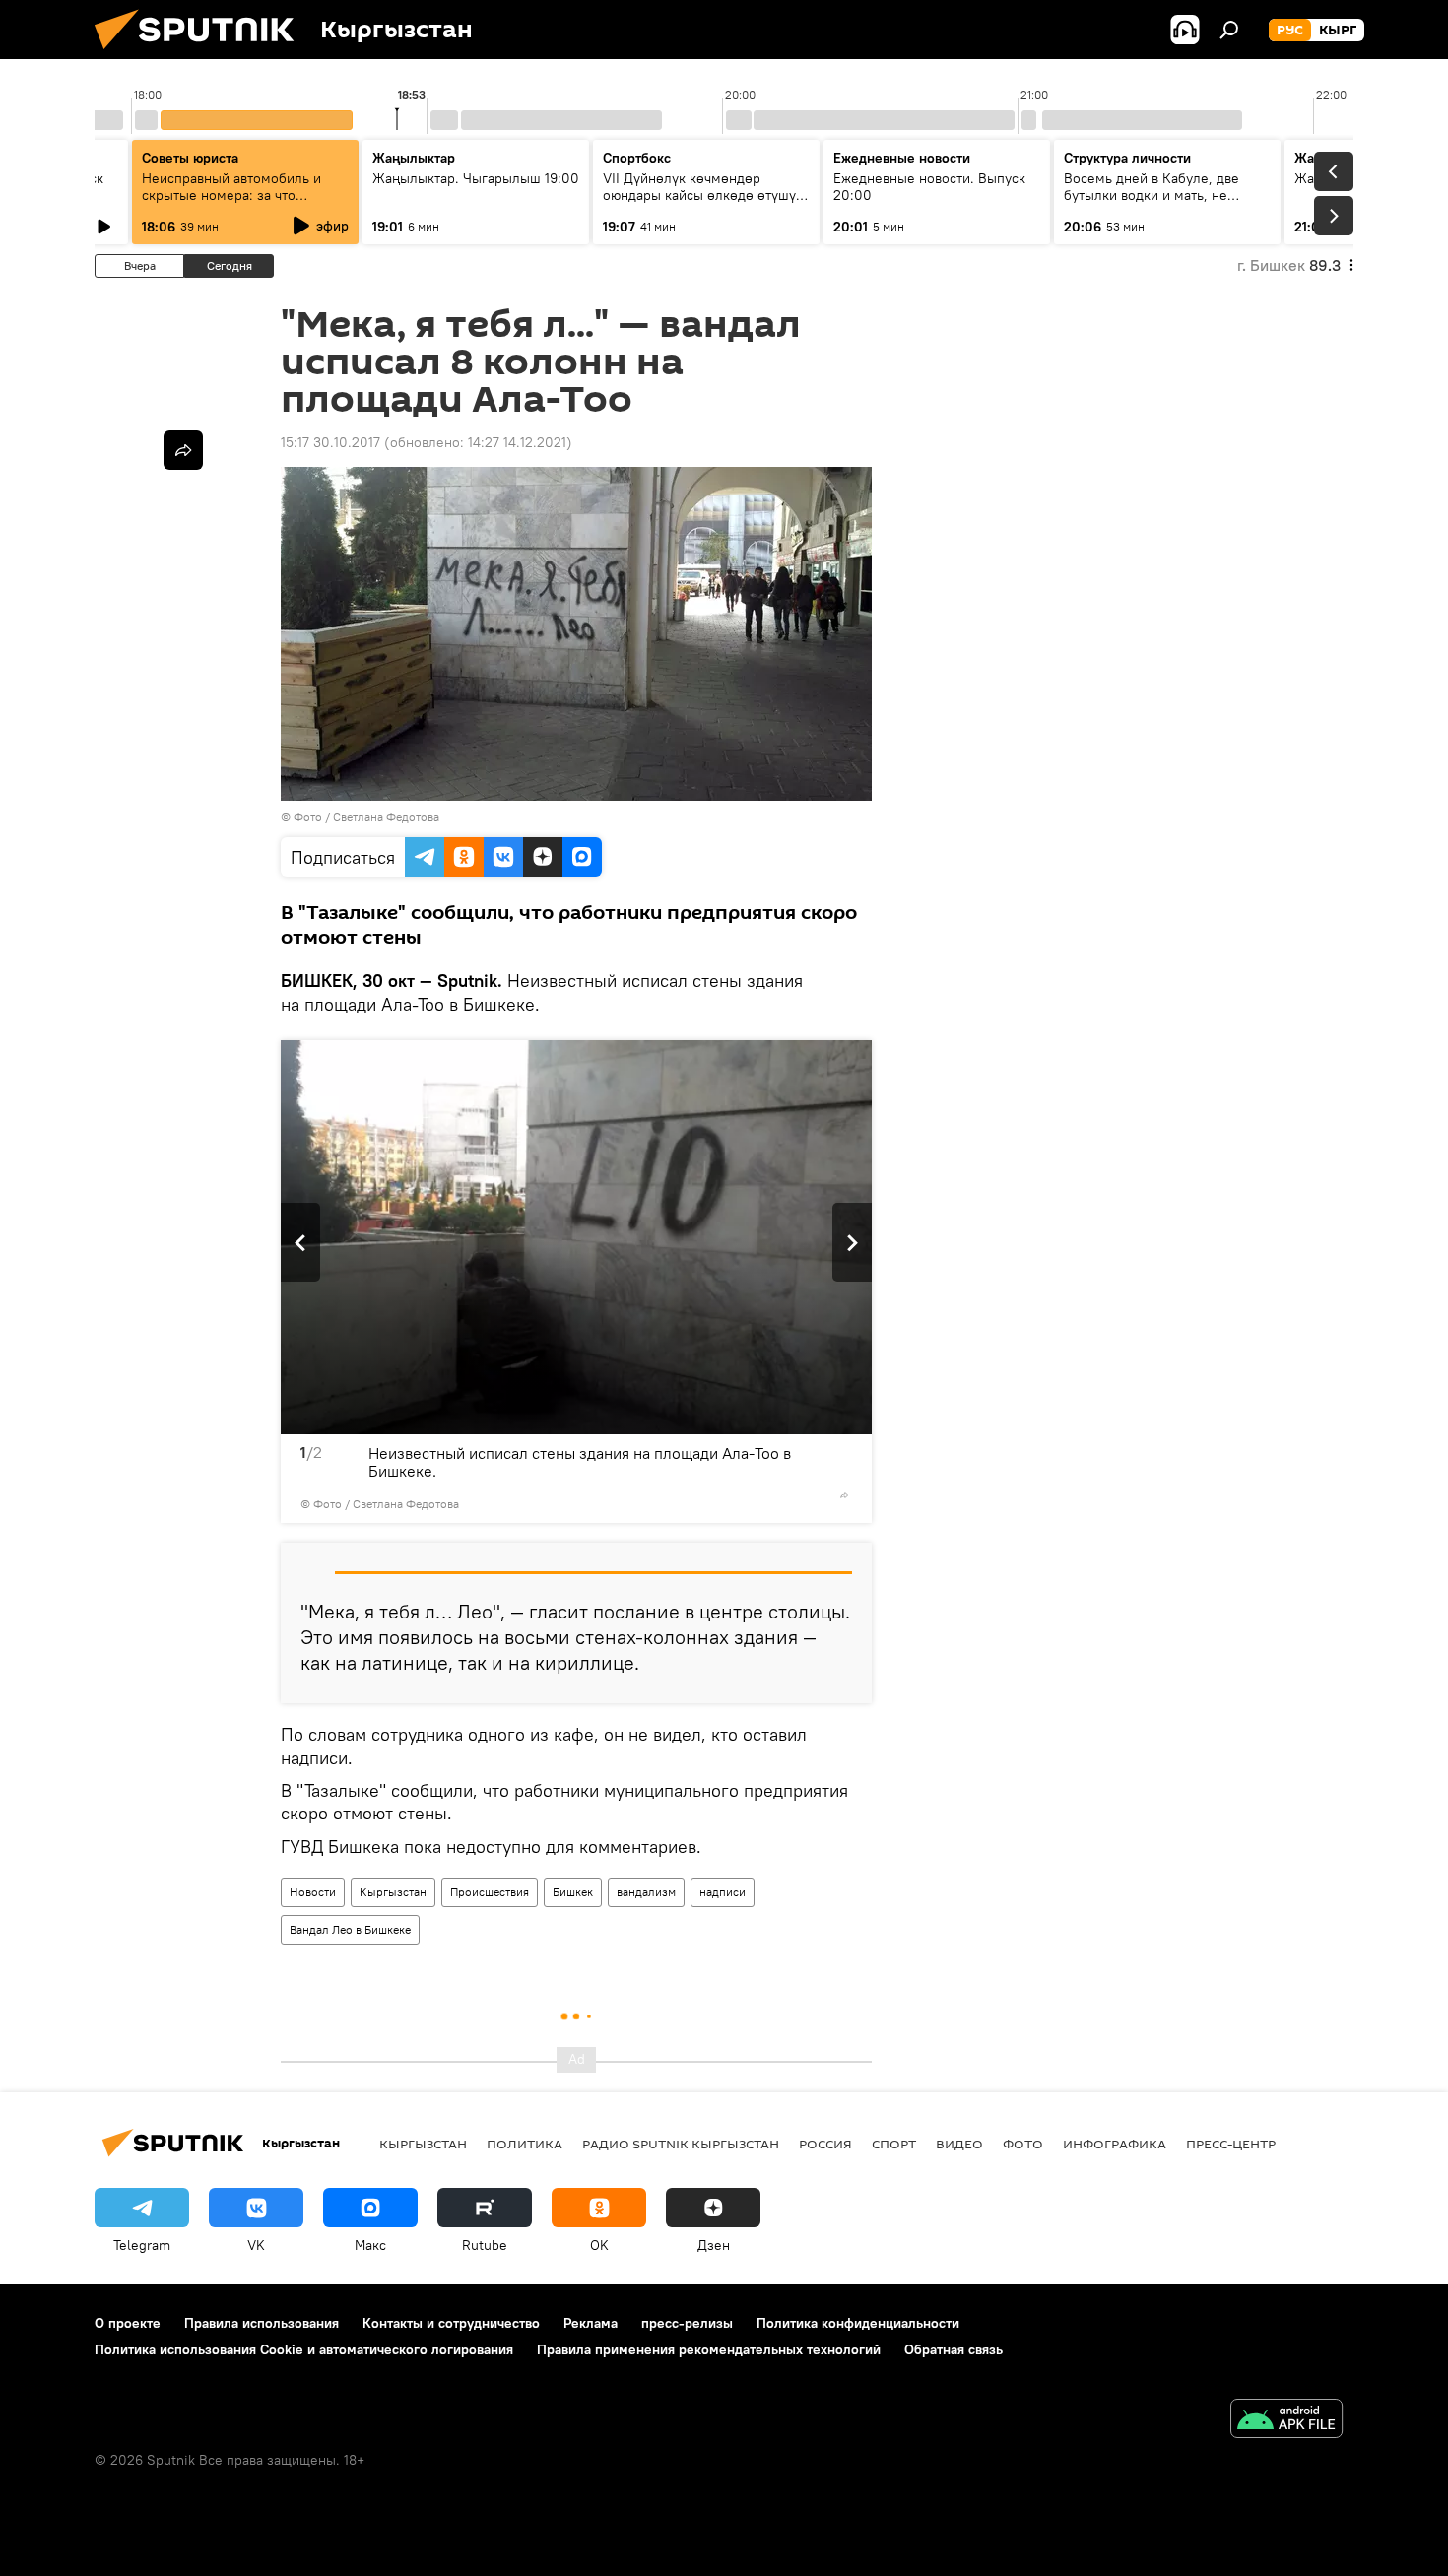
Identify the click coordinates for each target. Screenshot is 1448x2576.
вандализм (646, 1892)
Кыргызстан (393, 1892)
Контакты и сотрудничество (451, 2323)
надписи (723, 1892)
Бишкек (573, 1892)
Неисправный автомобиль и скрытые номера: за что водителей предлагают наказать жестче (245, 203)
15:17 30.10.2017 (330, 442)
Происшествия (490, 1892)
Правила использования (262, 2323)
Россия (825, 2144)
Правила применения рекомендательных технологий (709, 2349)
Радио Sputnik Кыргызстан (681, 2144)
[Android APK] (1286, 2421)
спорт (894, 2144)
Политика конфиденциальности (858, 2323)
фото (1023, 2144)
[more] (844, 1495)
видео (959, 2144)
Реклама (591, 2323)
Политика (525, 2144)
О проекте (128, 2323)
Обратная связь (954, 2349)
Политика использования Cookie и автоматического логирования (304, 2349)
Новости (313, 1892)
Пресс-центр (1231, 2144)
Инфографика (1115, 2144)
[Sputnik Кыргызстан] (202, 54)
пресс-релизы (687, 2323)
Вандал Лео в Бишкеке (350, 1929)
